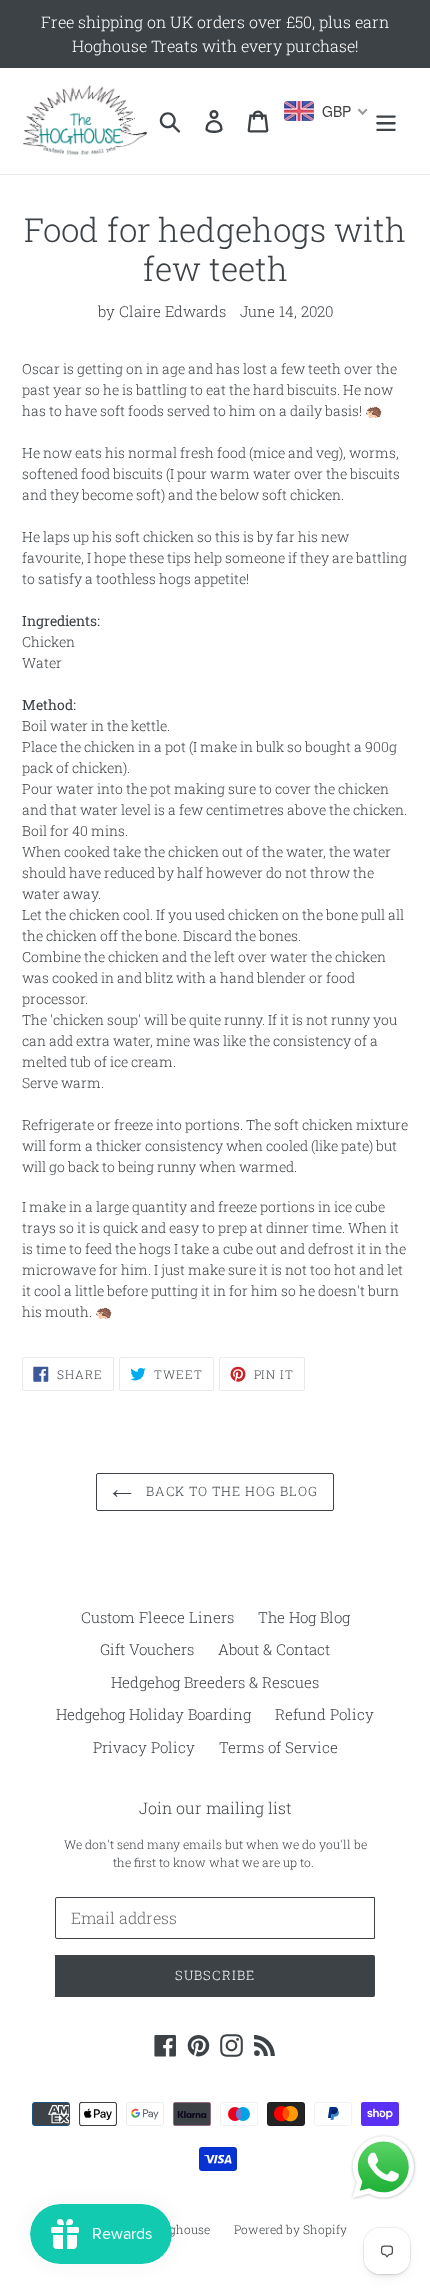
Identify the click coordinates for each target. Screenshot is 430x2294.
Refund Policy (324, 1714)
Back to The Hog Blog (230, 1491)
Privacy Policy (144, 1747)
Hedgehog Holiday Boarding (153, 1714)
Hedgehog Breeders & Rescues (215, 1682)
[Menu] (386, 121)
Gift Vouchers (147, 1649)
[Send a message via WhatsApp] (383, 2167)
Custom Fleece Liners (157, 1617)
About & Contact (274, 1649)
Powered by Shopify (290, 2229)
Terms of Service (278, 1747)
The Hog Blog (304, 1617)
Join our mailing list (215, 1807)
